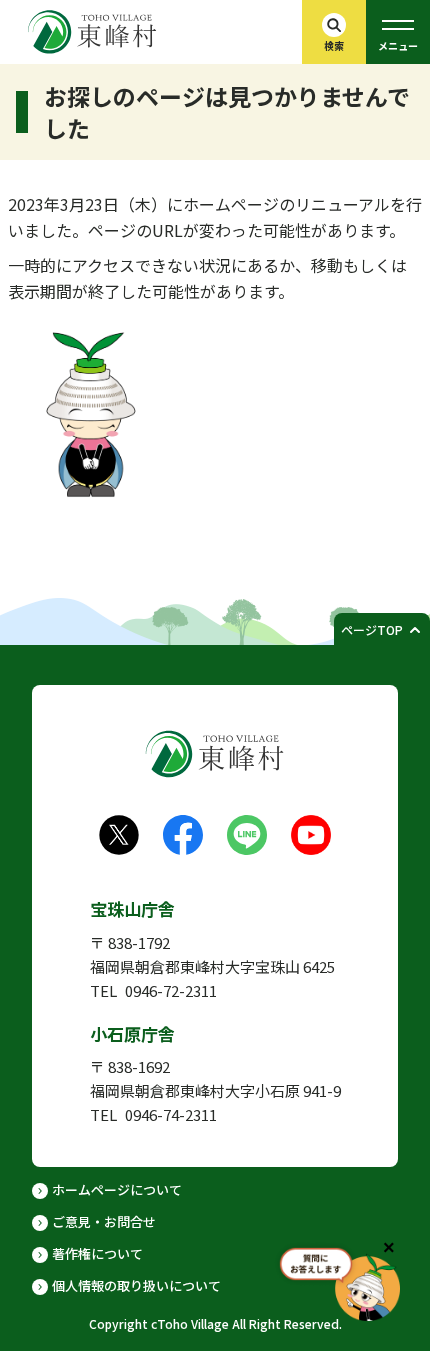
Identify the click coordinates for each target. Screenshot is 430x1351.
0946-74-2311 (171, 1114)
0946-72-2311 (171, 990)
